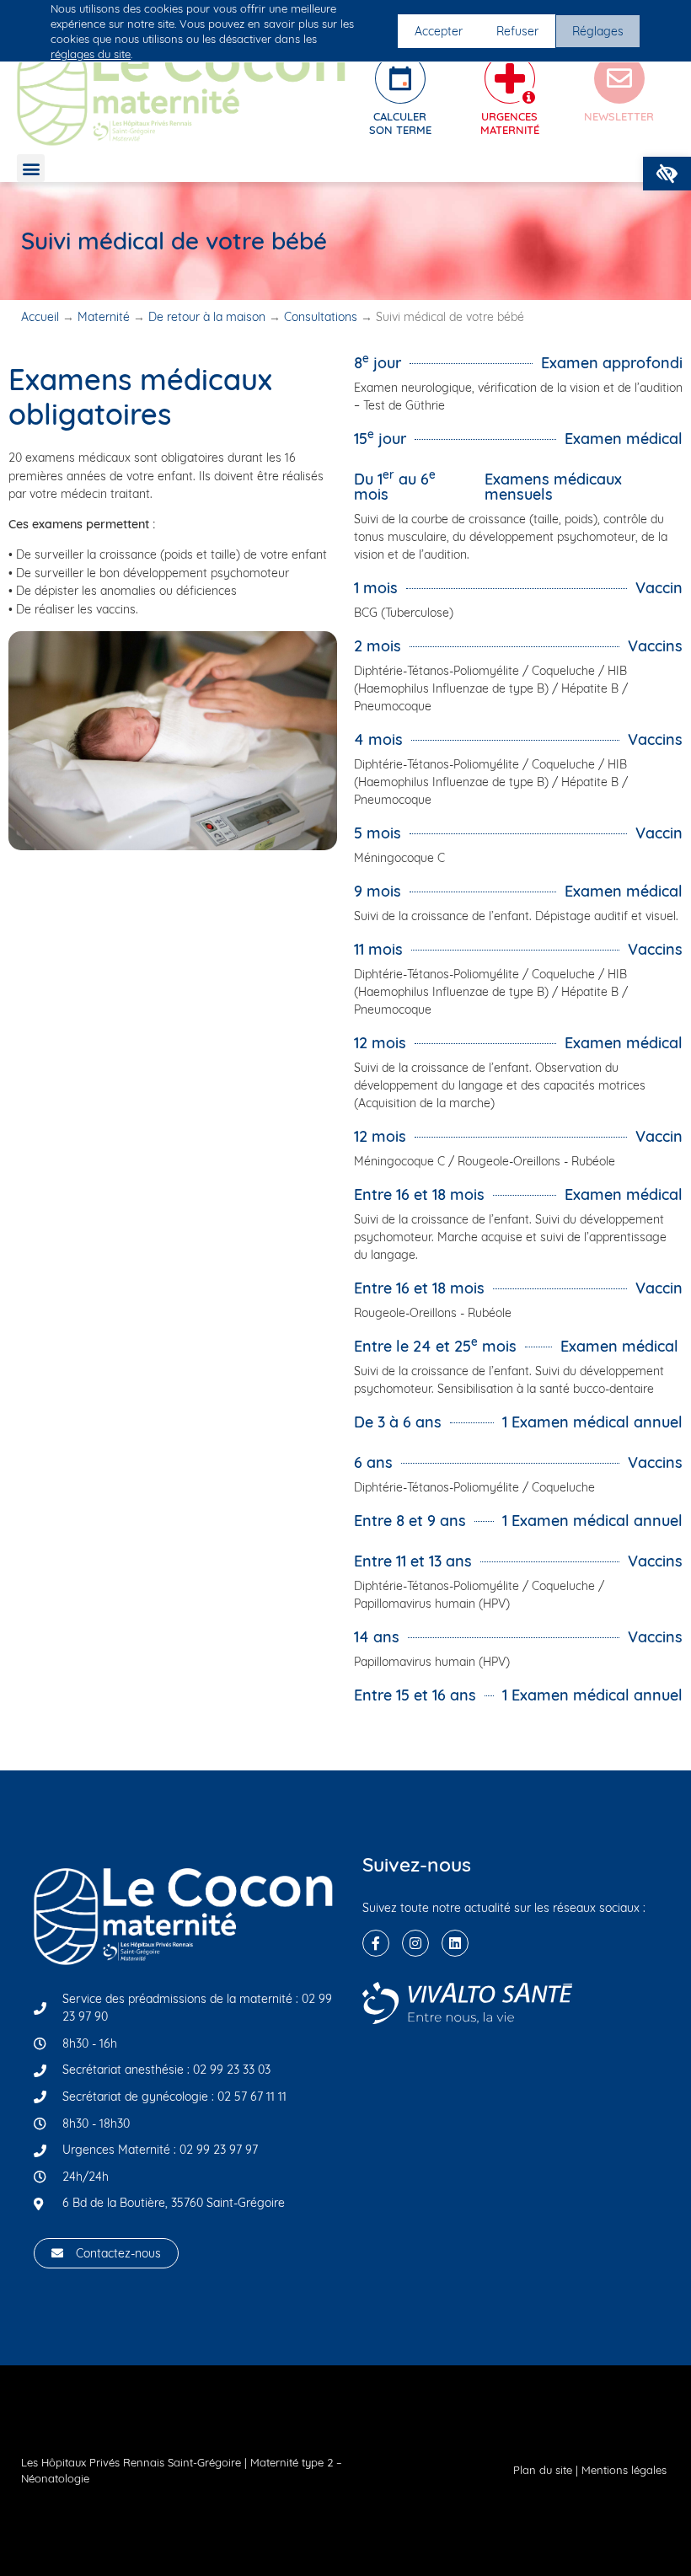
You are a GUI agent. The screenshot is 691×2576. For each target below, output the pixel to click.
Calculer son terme (400, 123)
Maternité (104, 317)
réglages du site (91, 54)
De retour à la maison (207, 317)
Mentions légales (624, 2470)
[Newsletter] (619, 78)
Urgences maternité (510, 123)
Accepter (439, 31)
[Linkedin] (455, 1943)
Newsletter (619, 116)
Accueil (40, 317)
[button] (667, 174)
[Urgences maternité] (510, 78)
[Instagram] (415, 1943)
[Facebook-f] (376, 1943)
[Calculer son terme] (400, 78)
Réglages (598, 31)
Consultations (321, 317)
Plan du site (543, 2470)
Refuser (517, 31)
